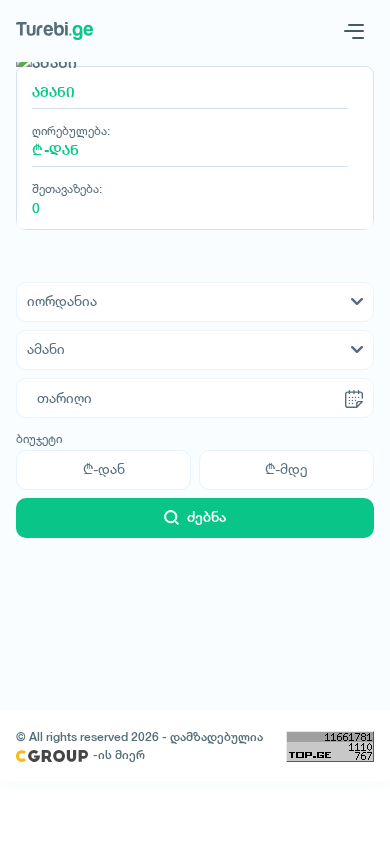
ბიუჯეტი (39, 439)
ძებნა (206, 517)
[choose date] (354, 398)
